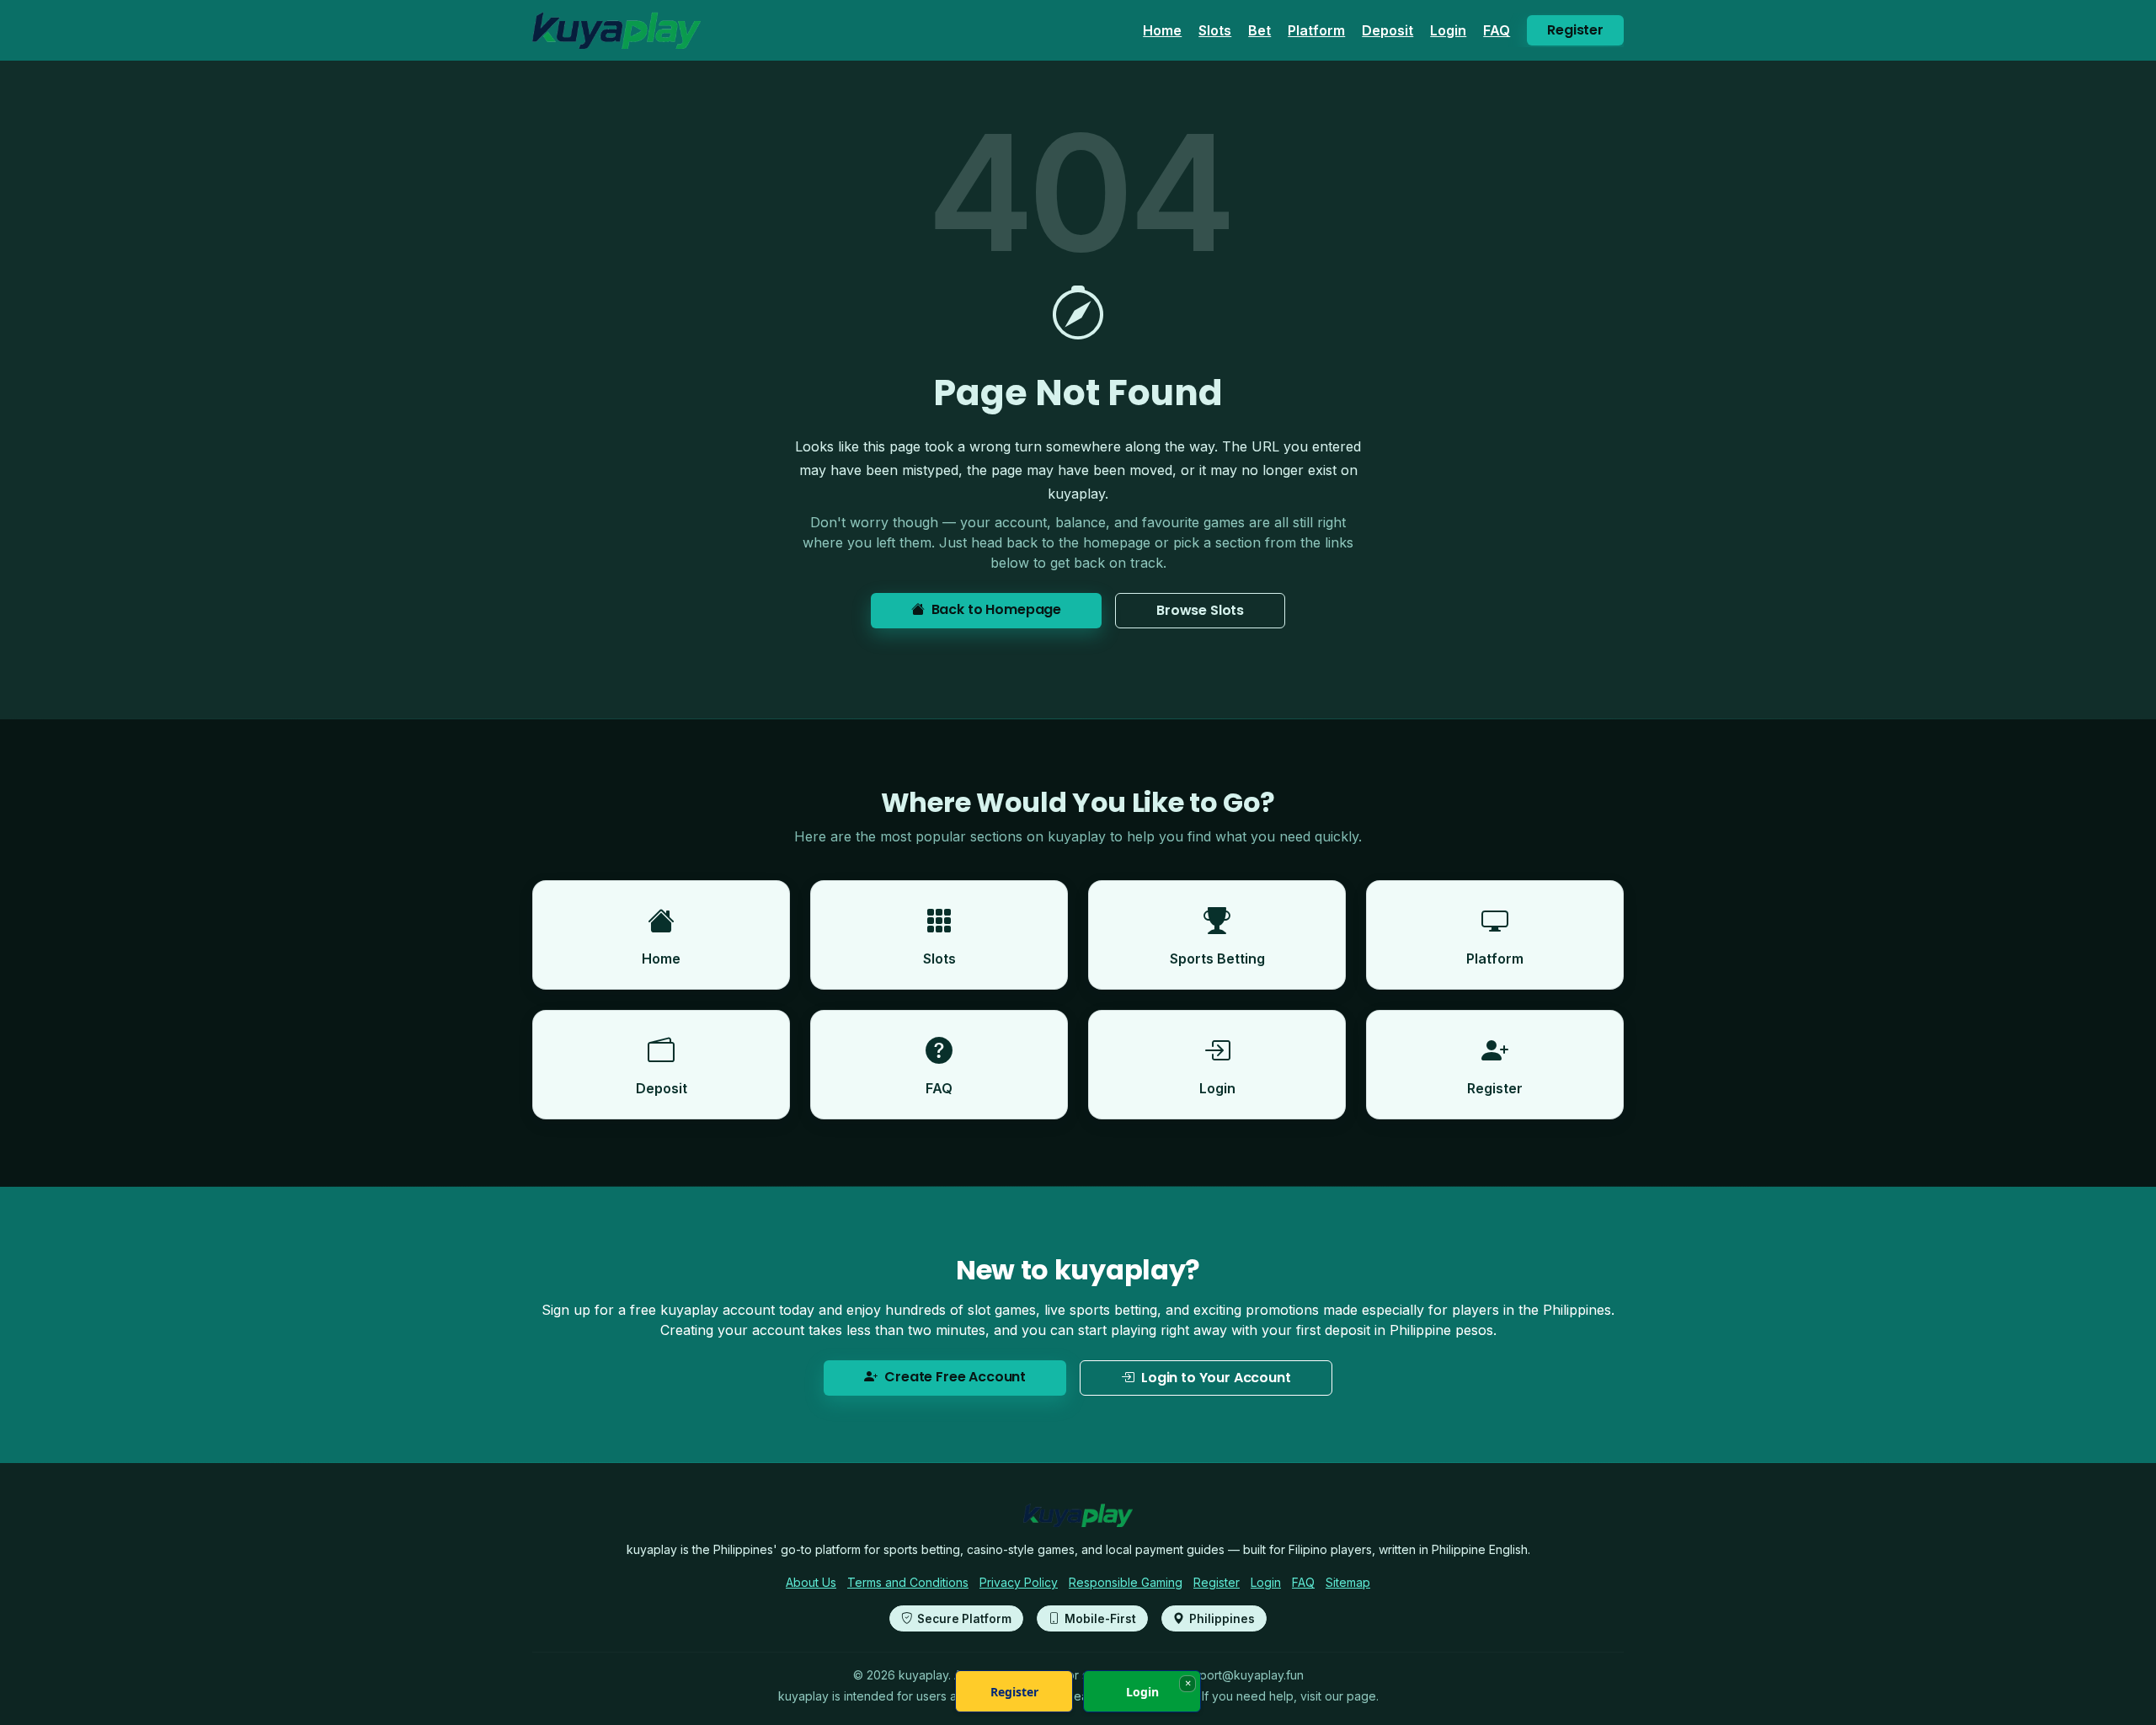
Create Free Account (955, 1377)
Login (1448, 30)
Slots (1215, 30)
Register (1575, 30)
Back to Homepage (996, 609)
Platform (1316, 30)
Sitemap (1348, 1582)
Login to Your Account (1216, 1378)
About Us (811, 1582)
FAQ (1497, 30)
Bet (1259, 30)
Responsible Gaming (1126, 1582)
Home (1162, 30)
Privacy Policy (1019, 1582)
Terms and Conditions (908, 1582)
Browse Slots (1200, 610)
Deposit (1388, 30)
